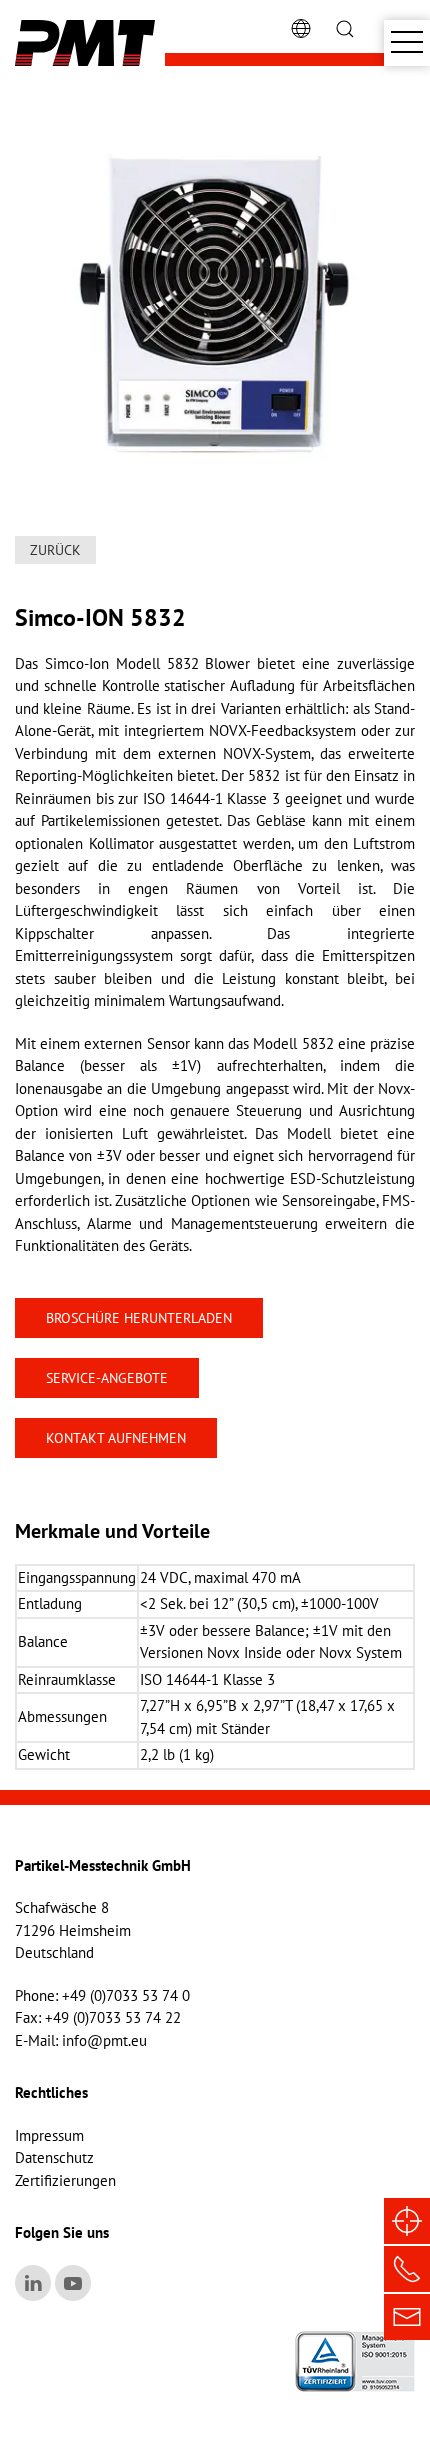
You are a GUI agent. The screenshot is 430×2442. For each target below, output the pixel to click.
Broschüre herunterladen (139, 1318)
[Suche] (345, 27)
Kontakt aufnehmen (116, 1438)
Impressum (49, 2135)
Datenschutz (54, 2157)
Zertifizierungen (65, 2180)
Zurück (55, 550)
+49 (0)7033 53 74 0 (126, 1995)
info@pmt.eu (104, 2040)
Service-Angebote (107, 1378)
